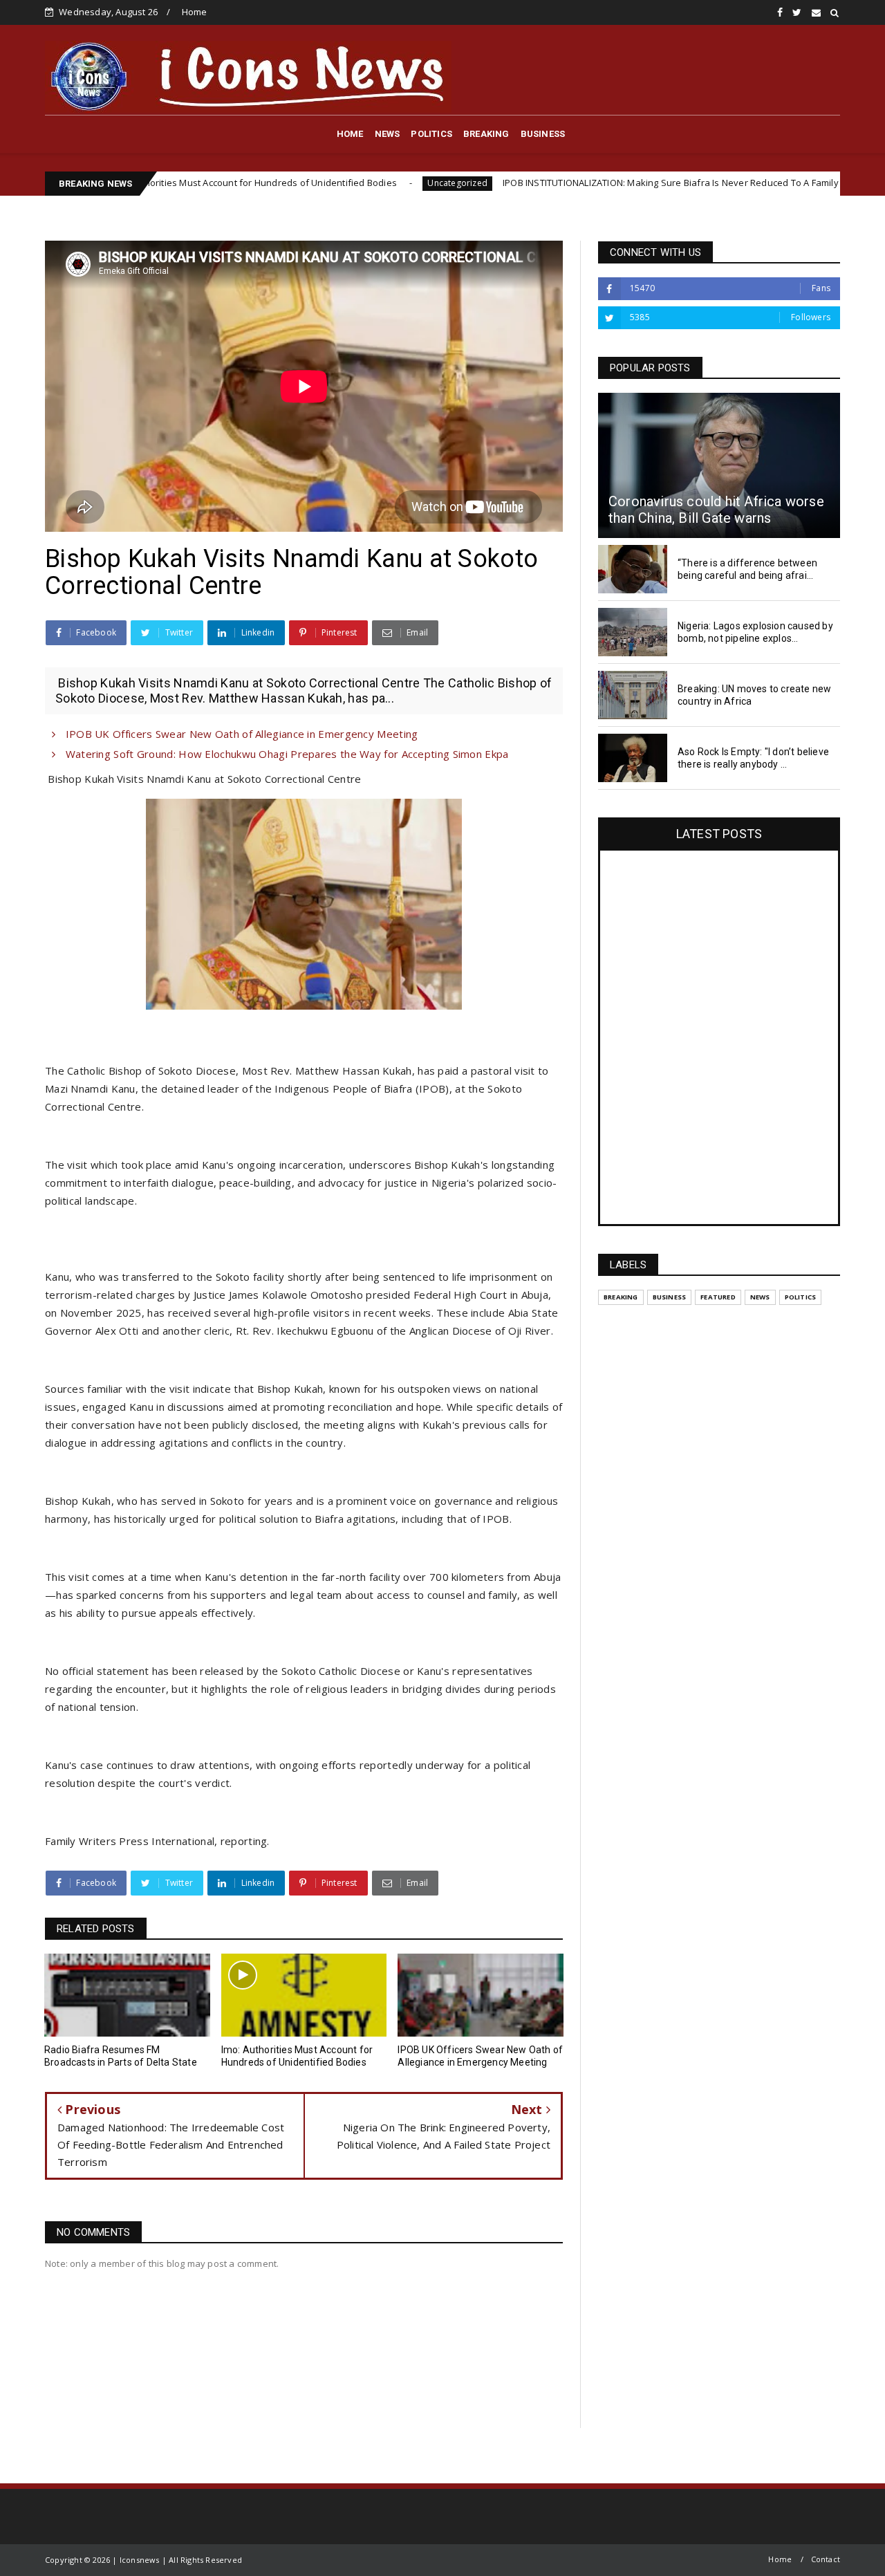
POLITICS (431, 134)
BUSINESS (543, 134)
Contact (826, 2559)
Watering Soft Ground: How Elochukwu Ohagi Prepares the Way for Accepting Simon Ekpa (285, 754)
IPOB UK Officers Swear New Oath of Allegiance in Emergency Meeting (240, 734)
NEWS (388, 134)
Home (195, 12)
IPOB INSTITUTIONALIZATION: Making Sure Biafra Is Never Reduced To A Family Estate (558, 183)
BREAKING (486, 134)
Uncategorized (331, 183)
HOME (350, 134)
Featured (718, 1297)
